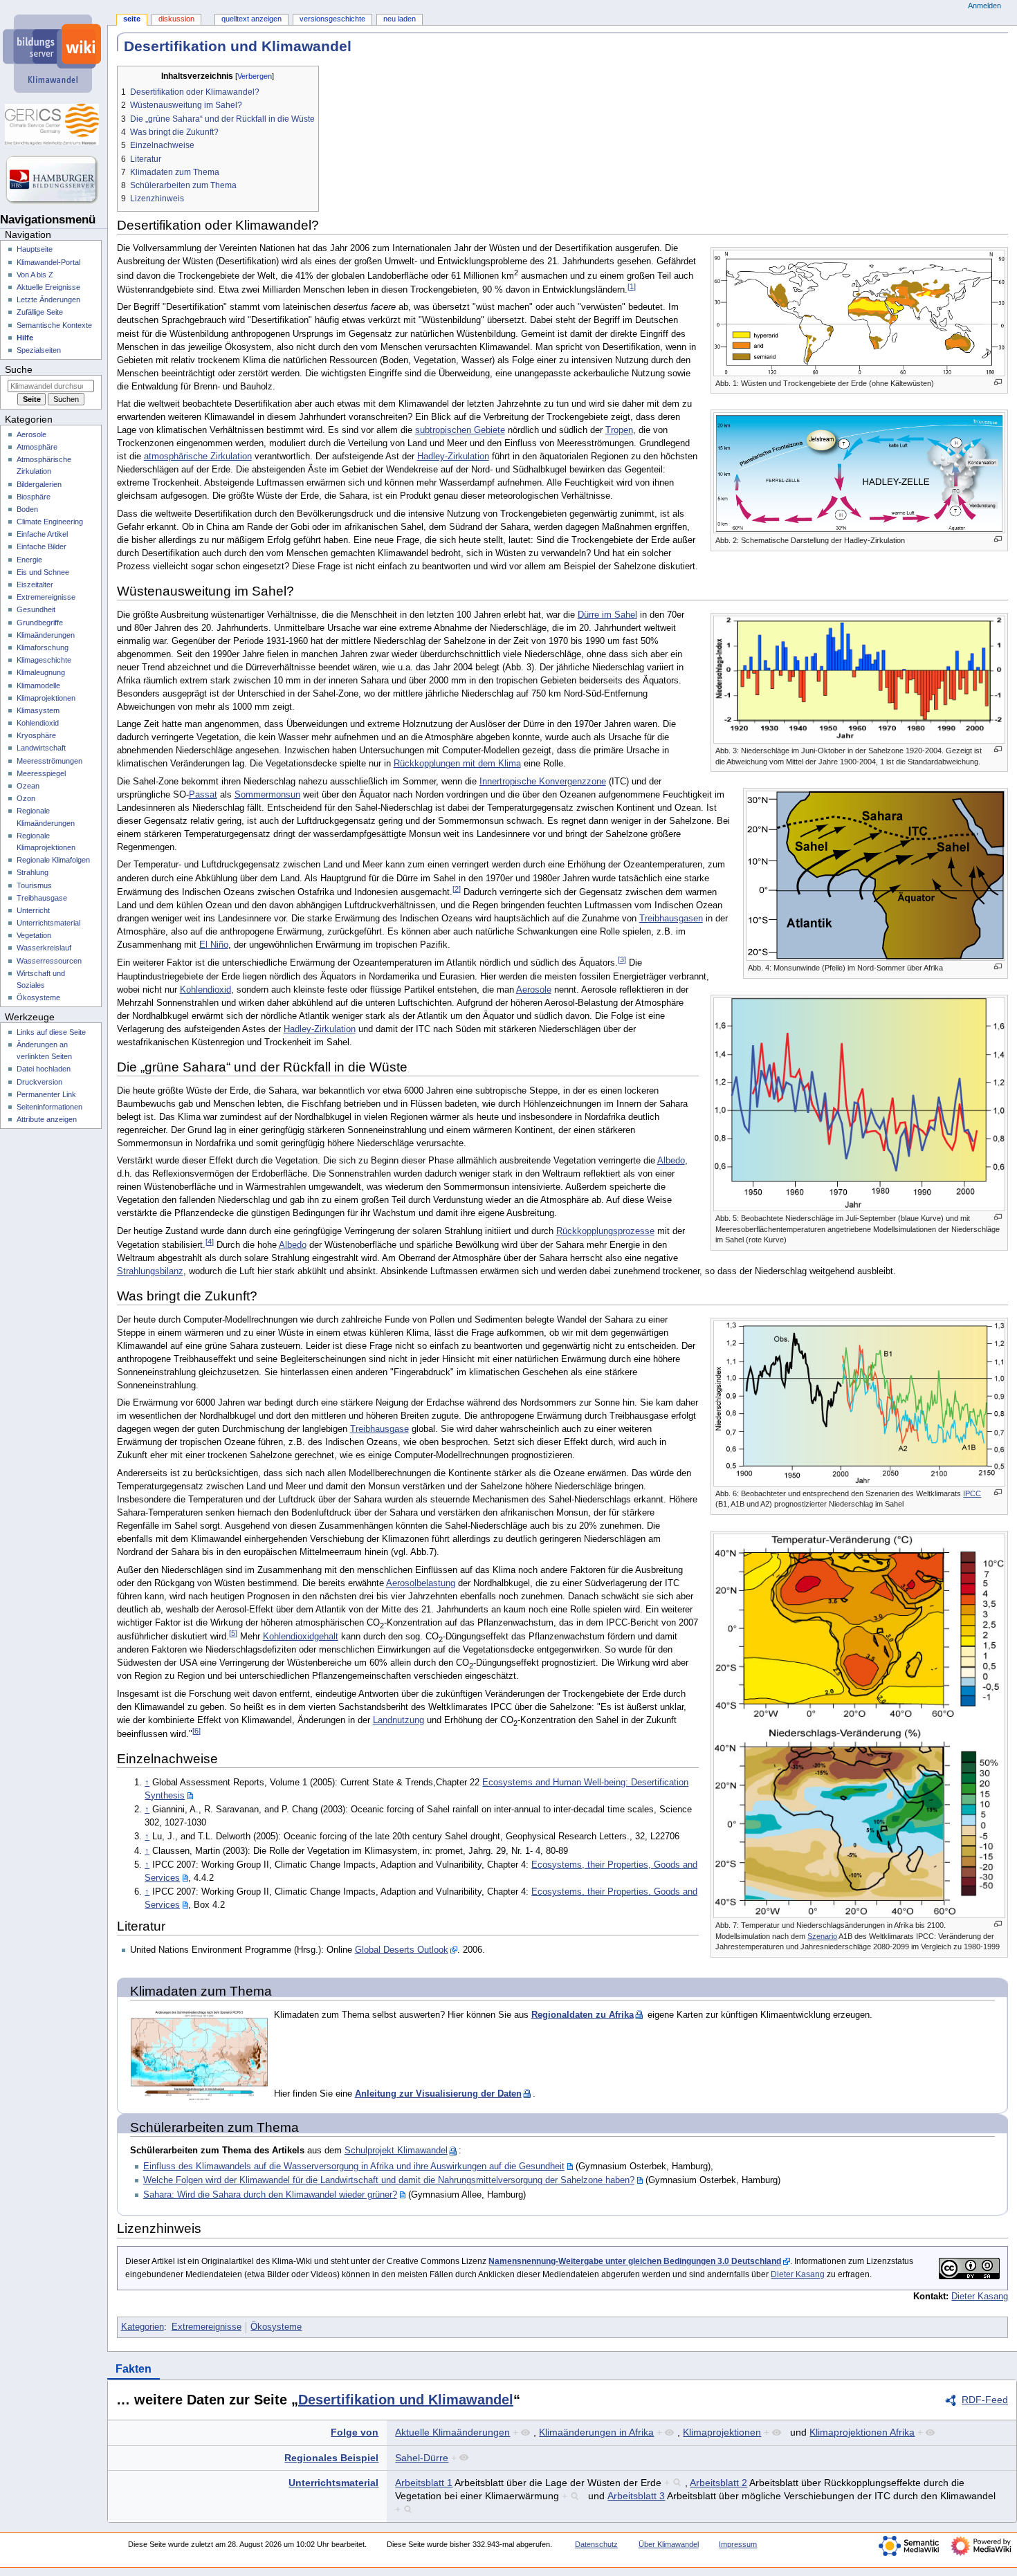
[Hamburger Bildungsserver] (54, 180)
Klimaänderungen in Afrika (596, 2432)
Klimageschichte (44, 660)
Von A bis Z (35, 275)
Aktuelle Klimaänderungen (452, 2432)
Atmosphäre (37, 447)
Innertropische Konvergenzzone (543, 782)
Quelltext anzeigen (251, 19)
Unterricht (33, 910)
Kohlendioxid (205, 990)
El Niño (214, 945)
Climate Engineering (50, 522)
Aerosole (534, 990)
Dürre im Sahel (607, 615)
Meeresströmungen (49, 761)
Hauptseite (35, 249)
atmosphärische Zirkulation (198, 457)
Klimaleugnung (41, 672)
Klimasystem (38, 710)
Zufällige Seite (40, 312)
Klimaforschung (43, 647)
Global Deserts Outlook (402, 1950)
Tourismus (34, 885)
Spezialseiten (39, 350)
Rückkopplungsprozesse (605, 1231)
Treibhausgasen (671, 919)
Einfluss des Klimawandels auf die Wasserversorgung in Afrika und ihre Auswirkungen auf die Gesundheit (354, 2166)
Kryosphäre (36, 735)
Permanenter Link (46, 1094)
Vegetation (34, 935)
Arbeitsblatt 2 (718, 2483)
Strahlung (33, 872)
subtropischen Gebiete (460, 430)
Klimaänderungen (46, 635)
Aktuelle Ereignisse (48, 287)
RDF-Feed (985, 2400)
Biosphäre (34, 497)
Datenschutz (596, 2544)
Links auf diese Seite (51, 1032)
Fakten (134, 2369)
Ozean (28, 786)
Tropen (619, 430)
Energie (29, 560)
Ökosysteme (276, 2327)
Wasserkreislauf (44, 948)
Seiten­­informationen (49, 1107)
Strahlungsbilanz (150, 1271)
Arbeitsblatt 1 (424, 2483)
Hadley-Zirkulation (453, 457)
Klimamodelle (38, 686)
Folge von (355, 2432)
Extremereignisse (207, 2327)
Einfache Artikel (42, 534)
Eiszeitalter (35, 585)
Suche (19, 369)
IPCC (972, 1493)
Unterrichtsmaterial (333, 2483)
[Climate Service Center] (54, 125)
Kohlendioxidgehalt (301, 1637)
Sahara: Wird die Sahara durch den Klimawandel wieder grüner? (270, 2195)
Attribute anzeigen (47, 1119)
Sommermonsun (267, 795)
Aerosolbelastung (421, 1583)
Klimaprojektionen (722, 2432)
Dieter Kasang (798, 2274)
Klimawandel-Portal (48, 262)
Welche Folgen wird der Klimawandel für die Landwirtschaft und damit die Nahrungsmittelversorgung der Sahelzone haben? (389, 2180)
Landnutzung (398, 1720)
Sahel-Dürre (422, 2458)
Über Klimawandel (669, 2544)
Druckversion (39, 1082)
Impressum (738, 2544)
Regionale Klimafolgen (53, 860)
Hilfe (25, 338)
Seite (132, 19)
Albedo (671, 1161)
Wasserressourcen (49, 961)
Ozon (26, 798)
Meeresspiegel (41, 773)
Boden (27, 509)
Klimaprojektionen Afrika (862, 2432)
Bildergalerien (39, 484)
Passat (203, 795)
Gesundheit (36, 609)
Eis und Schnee (43, 572)
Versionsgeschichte (332, 19)
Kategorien (143, 2327)
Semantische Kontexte (54, 325)
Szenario (822, 1936)
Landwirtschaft (41, 748)
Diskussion (176, 19)
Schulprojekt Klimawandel (396, 2151)
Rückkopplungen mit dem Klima (457, 764)
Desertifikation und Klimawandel (406, 2400)
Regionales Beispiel (331, 2458)
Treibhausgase (379, 1429)
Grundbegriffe (40, 623)
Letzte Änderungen (48, 300)
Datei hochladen (44, 1069)
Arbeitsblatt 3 (636, 2496)
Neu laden (400, 19)
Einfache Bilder (42, 546)
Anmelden (984, 6)
